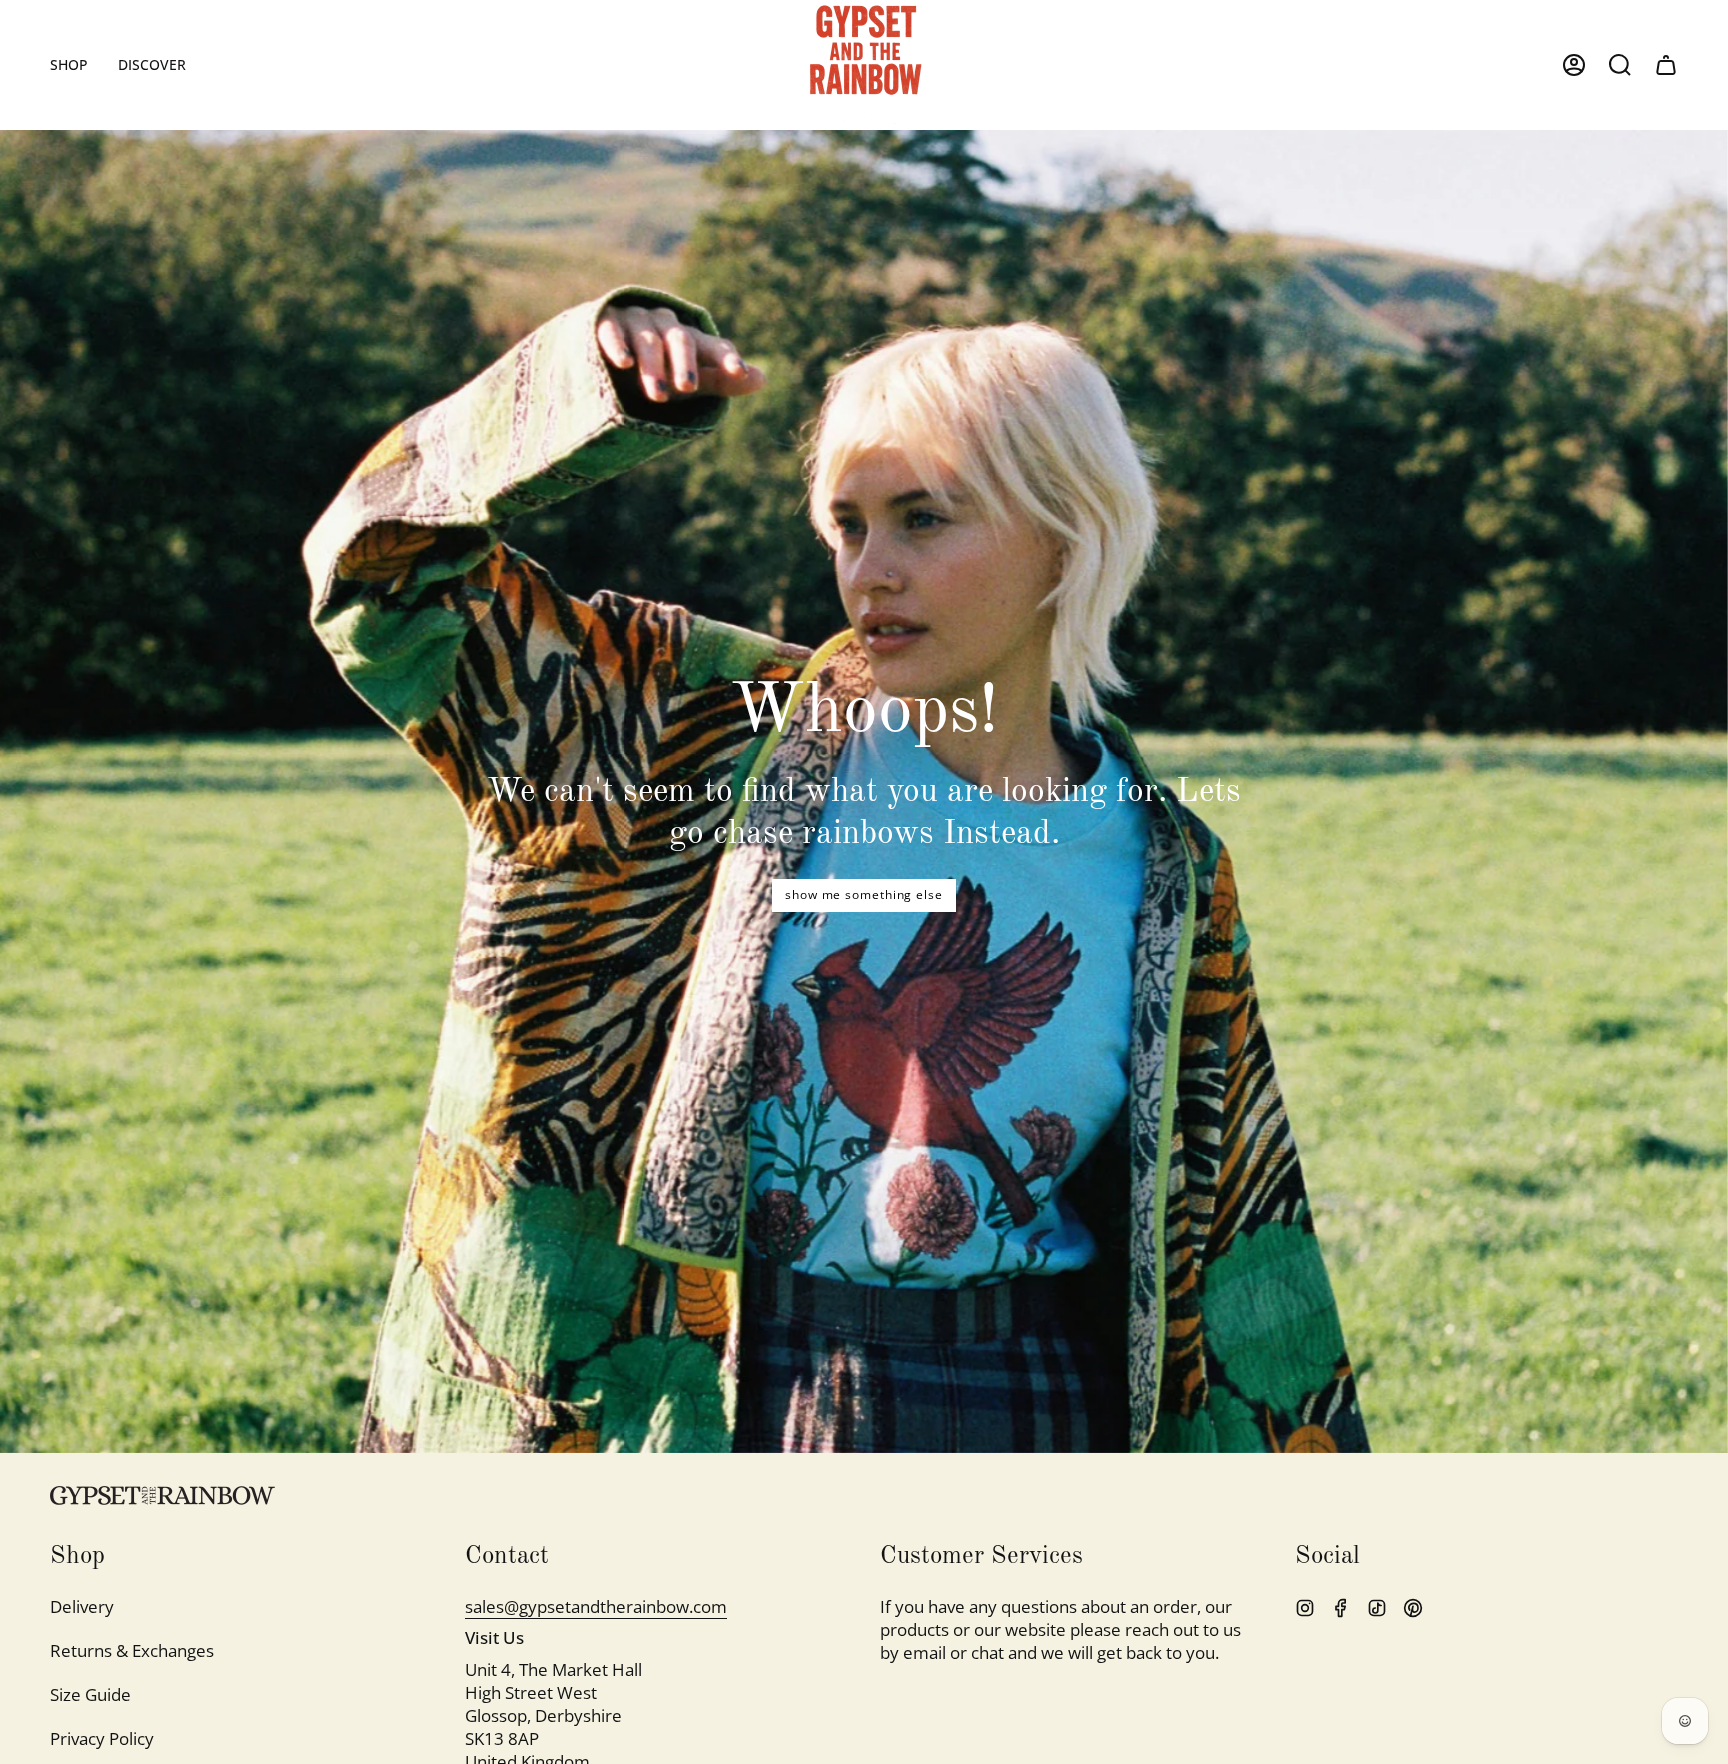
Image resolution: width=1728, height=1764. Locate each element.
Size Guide (90, 1694)
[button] (69, 65)
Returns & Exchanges (132, 1650)
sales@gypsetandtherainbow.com (596, 1606)
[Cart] (1666, 65)
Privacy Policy (102, 1738)
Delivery (82, 1606)
